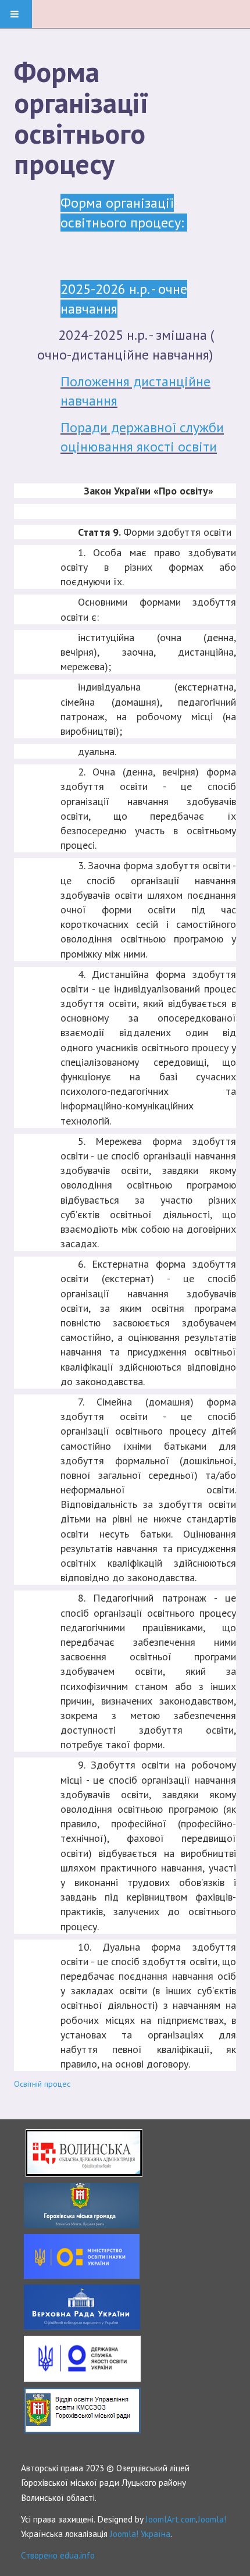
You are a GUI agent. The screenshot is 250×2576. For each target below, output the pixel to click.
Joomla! (212, 2519)
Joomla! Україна (140, 2534)
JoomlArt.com (171, 2519)
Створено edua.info (58, 2555)
